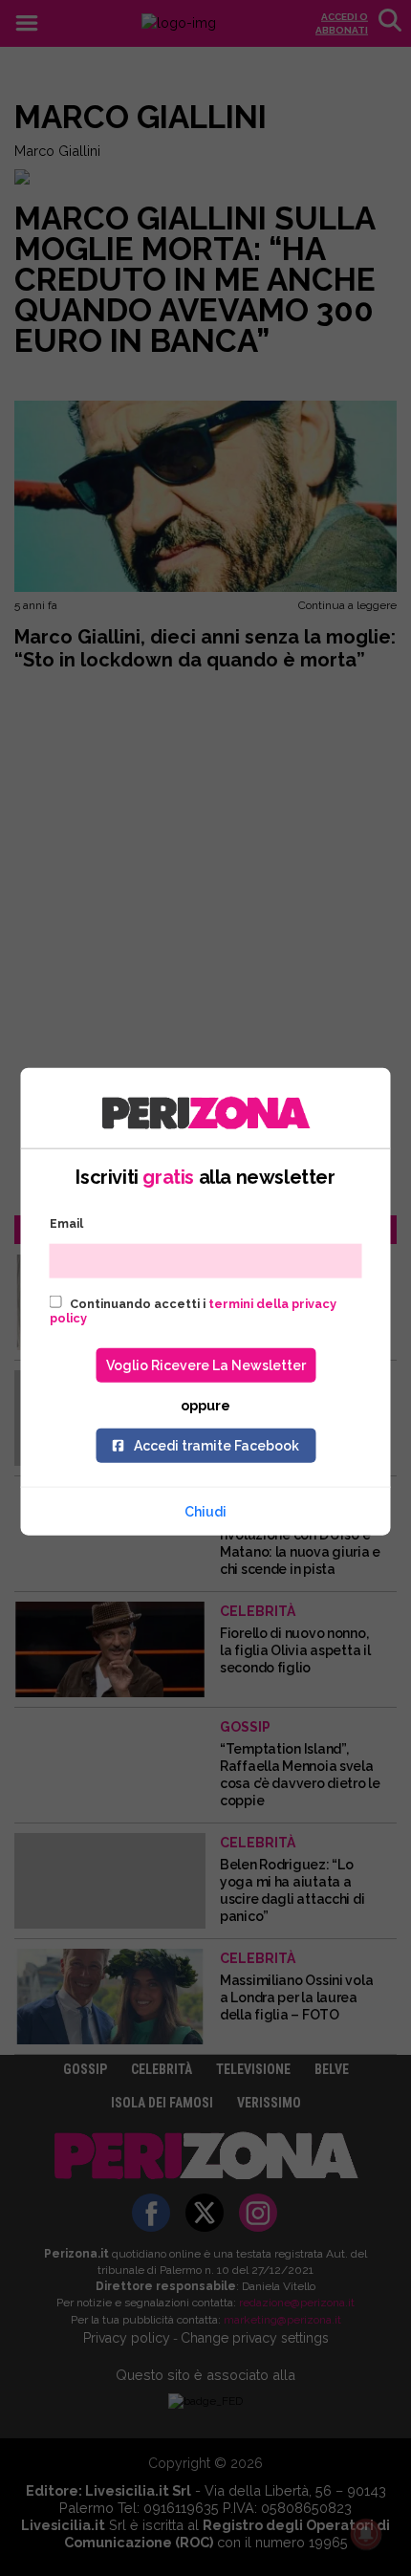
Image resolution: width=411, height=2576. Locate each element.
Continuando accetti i (194, 1310)
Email (66, 1223)
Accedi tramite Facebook (216, 1445)
